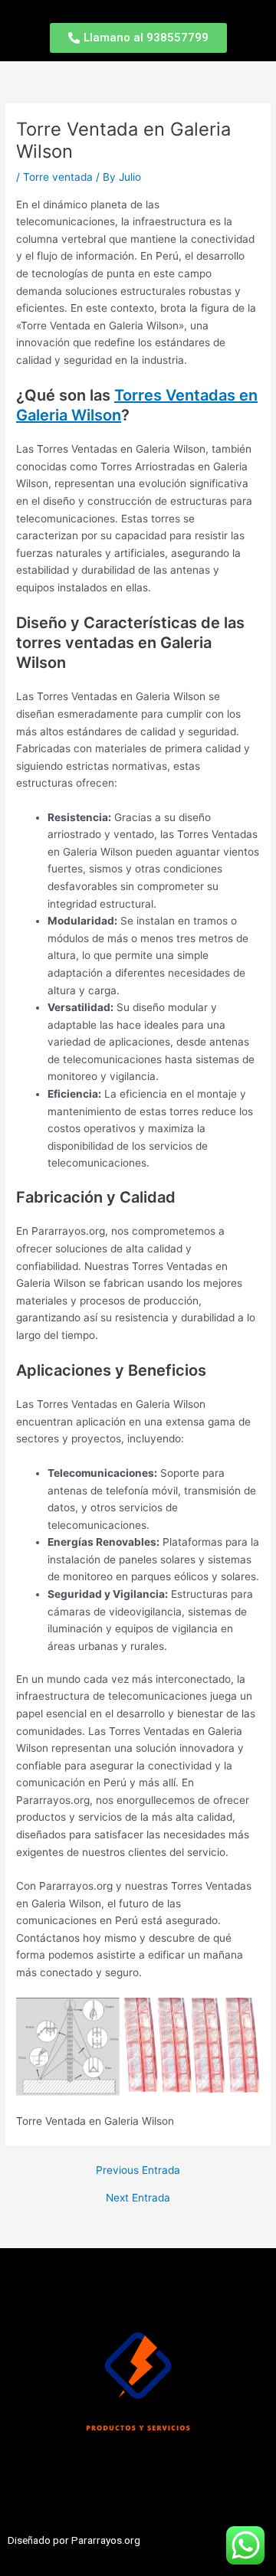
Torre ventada (58, 177)
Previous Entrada (138, 2171)
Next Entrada (138, 2198)
